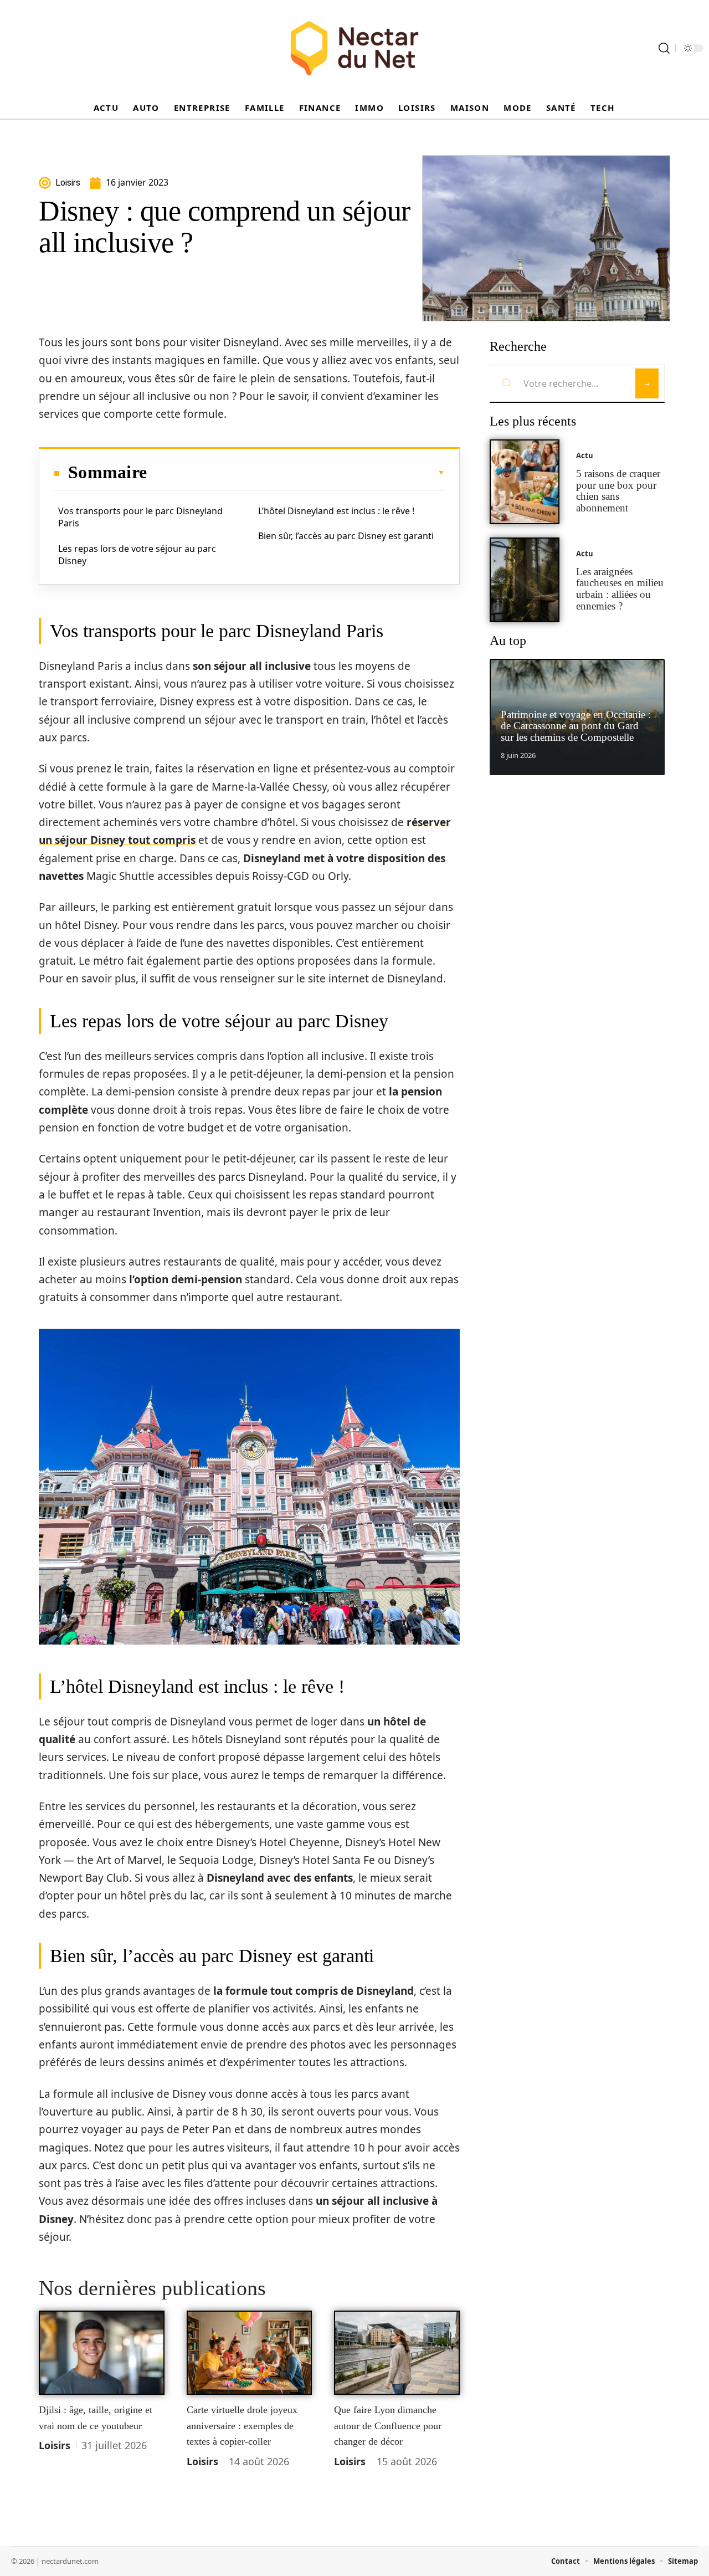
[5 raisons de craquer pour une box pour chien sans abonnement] (525, 482)
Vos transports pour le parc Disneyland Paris (140, 517)
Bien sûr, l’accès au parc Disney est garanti (346, 536)
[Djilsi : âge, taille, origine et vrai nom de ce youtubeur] (102, 2353)
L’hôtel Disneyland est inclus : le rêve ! (336, 511)
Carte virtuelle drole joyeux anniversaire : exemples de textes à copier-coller (242, 2426)
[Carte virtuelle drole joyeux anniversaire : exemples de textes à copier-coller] (250, 2353)
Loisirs (55, 2445)
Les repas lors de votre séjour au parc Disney (137, 555)
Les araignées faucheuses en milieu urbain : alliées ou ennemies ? (620, 589)
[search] (664, 48)
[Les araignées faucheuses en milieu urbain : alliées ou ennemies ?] (525, 580)
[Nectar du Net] (354, 48)
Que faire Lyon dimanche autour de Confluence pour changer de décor (388, 2426)
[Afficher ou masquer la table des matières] (296, 473)
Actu (585, 455)
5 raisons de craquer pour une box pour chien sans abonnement (618, 491)
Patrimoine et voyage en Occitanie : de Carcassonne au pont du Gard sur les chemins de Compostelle (576, 726)
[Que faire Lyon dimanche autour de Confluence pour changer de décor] (397, 2353)
